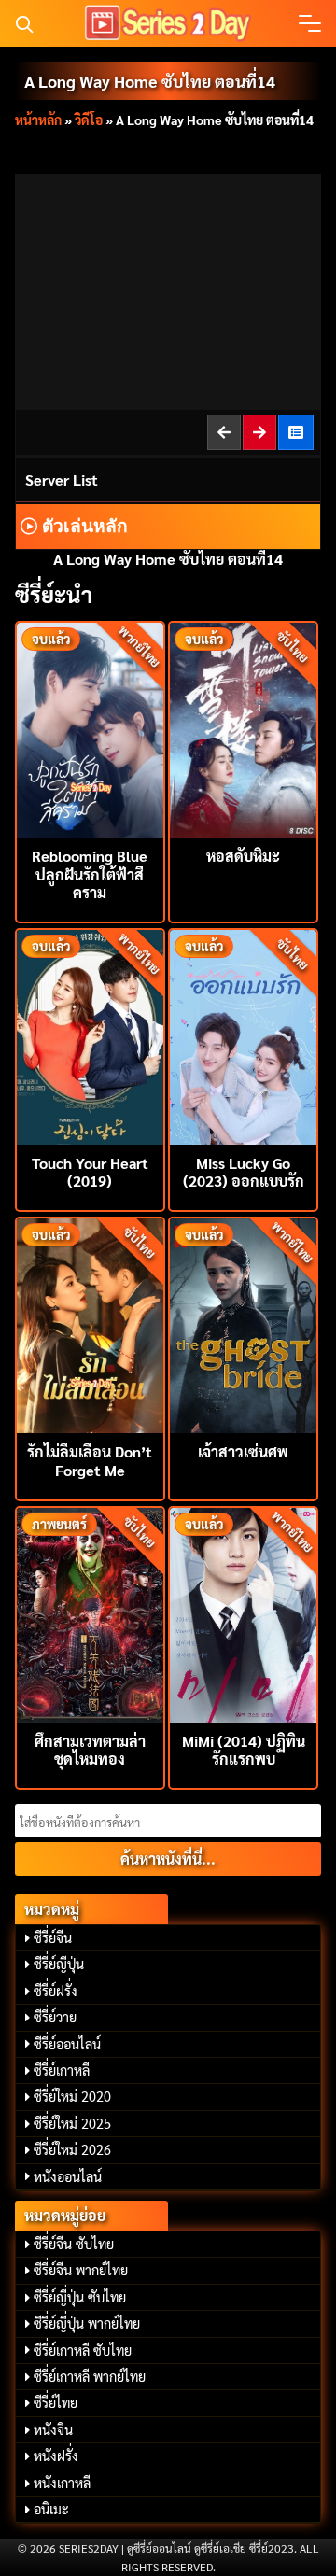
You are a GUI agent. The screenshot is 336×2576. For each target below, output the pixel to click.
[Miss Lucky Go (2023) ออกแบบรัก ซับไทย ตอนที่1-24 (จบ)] (243, 1035)
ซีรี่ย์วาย (55, 2017)
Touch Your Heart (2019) (90, 1172)
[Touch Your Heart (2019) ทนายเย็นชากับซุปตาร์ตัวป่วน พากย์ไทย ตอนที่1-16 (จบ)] (90, 1035)
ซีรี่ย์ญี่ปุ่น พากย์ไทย (87, 2323)
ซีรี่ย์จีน (53, 1937)
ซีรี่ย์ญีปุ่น (59, 1964)
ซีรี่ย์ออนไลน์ (67, 2044)
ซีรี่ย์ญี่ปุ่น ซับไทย (80, 2297)
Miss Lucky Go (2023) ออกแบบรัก (244, 1172)
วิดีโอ (89, 120)
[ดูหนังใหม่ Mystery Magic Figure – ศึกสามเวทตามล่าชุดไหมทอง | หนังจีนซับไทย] (90, 1613)
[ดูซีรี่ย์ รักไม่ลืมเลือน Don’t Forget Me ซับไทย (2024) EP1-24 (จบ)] (90, 1323)
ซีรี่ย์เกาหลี (62, 2070)
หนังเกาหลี (62, 2483)
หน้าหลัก (38, 120)
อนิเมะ (51, 2509)
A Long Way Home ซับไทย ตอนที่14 (150, 81)
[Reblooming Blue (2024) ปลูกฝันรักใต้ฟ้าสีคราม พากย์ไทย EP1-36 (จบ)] (90, 728)
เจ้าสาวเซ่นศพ (243, 1451)
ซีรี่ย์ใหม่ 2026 (72, 2149)
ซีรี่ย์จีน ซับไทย (74, 2244)
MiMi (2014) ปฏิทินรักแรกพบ (244, 1750)
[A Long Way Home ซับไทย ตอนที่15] (260, 432)
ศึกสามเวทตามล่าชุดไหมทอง (90, 1750)
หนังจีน (53, 2429)
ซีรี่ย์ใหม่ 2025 (72, 2123)
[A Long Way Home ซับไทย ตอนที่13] (225, 432)
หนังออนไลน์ (68, 2176)
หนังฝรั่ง (56, 2456)
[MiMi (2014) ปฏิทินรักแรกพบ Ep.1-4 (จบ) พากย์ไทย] (243, 1613)
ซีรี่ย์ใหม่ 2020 (72, 2096)
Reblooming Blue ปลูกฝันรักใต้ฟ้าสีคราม (90, 873)
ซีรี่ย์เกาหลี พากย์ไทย (90, 2376)
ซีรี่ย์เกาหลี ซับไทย (83, 2350)
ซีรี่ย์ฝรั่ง (56, 1991)
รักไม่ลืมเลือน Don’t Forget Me (90, 1460)
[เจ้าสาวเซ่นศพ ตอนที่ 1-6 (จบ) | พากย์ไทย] (243, 1323)
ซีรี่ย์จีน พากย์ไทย (81, 2270)
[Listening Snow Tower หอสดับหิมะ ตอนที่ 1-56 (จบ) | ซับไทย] (243, 728)
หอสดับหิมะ (243, 856)
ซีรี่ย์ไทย (56, 2402)
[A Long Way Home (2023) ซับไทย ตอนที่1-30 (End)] (297, 432)
